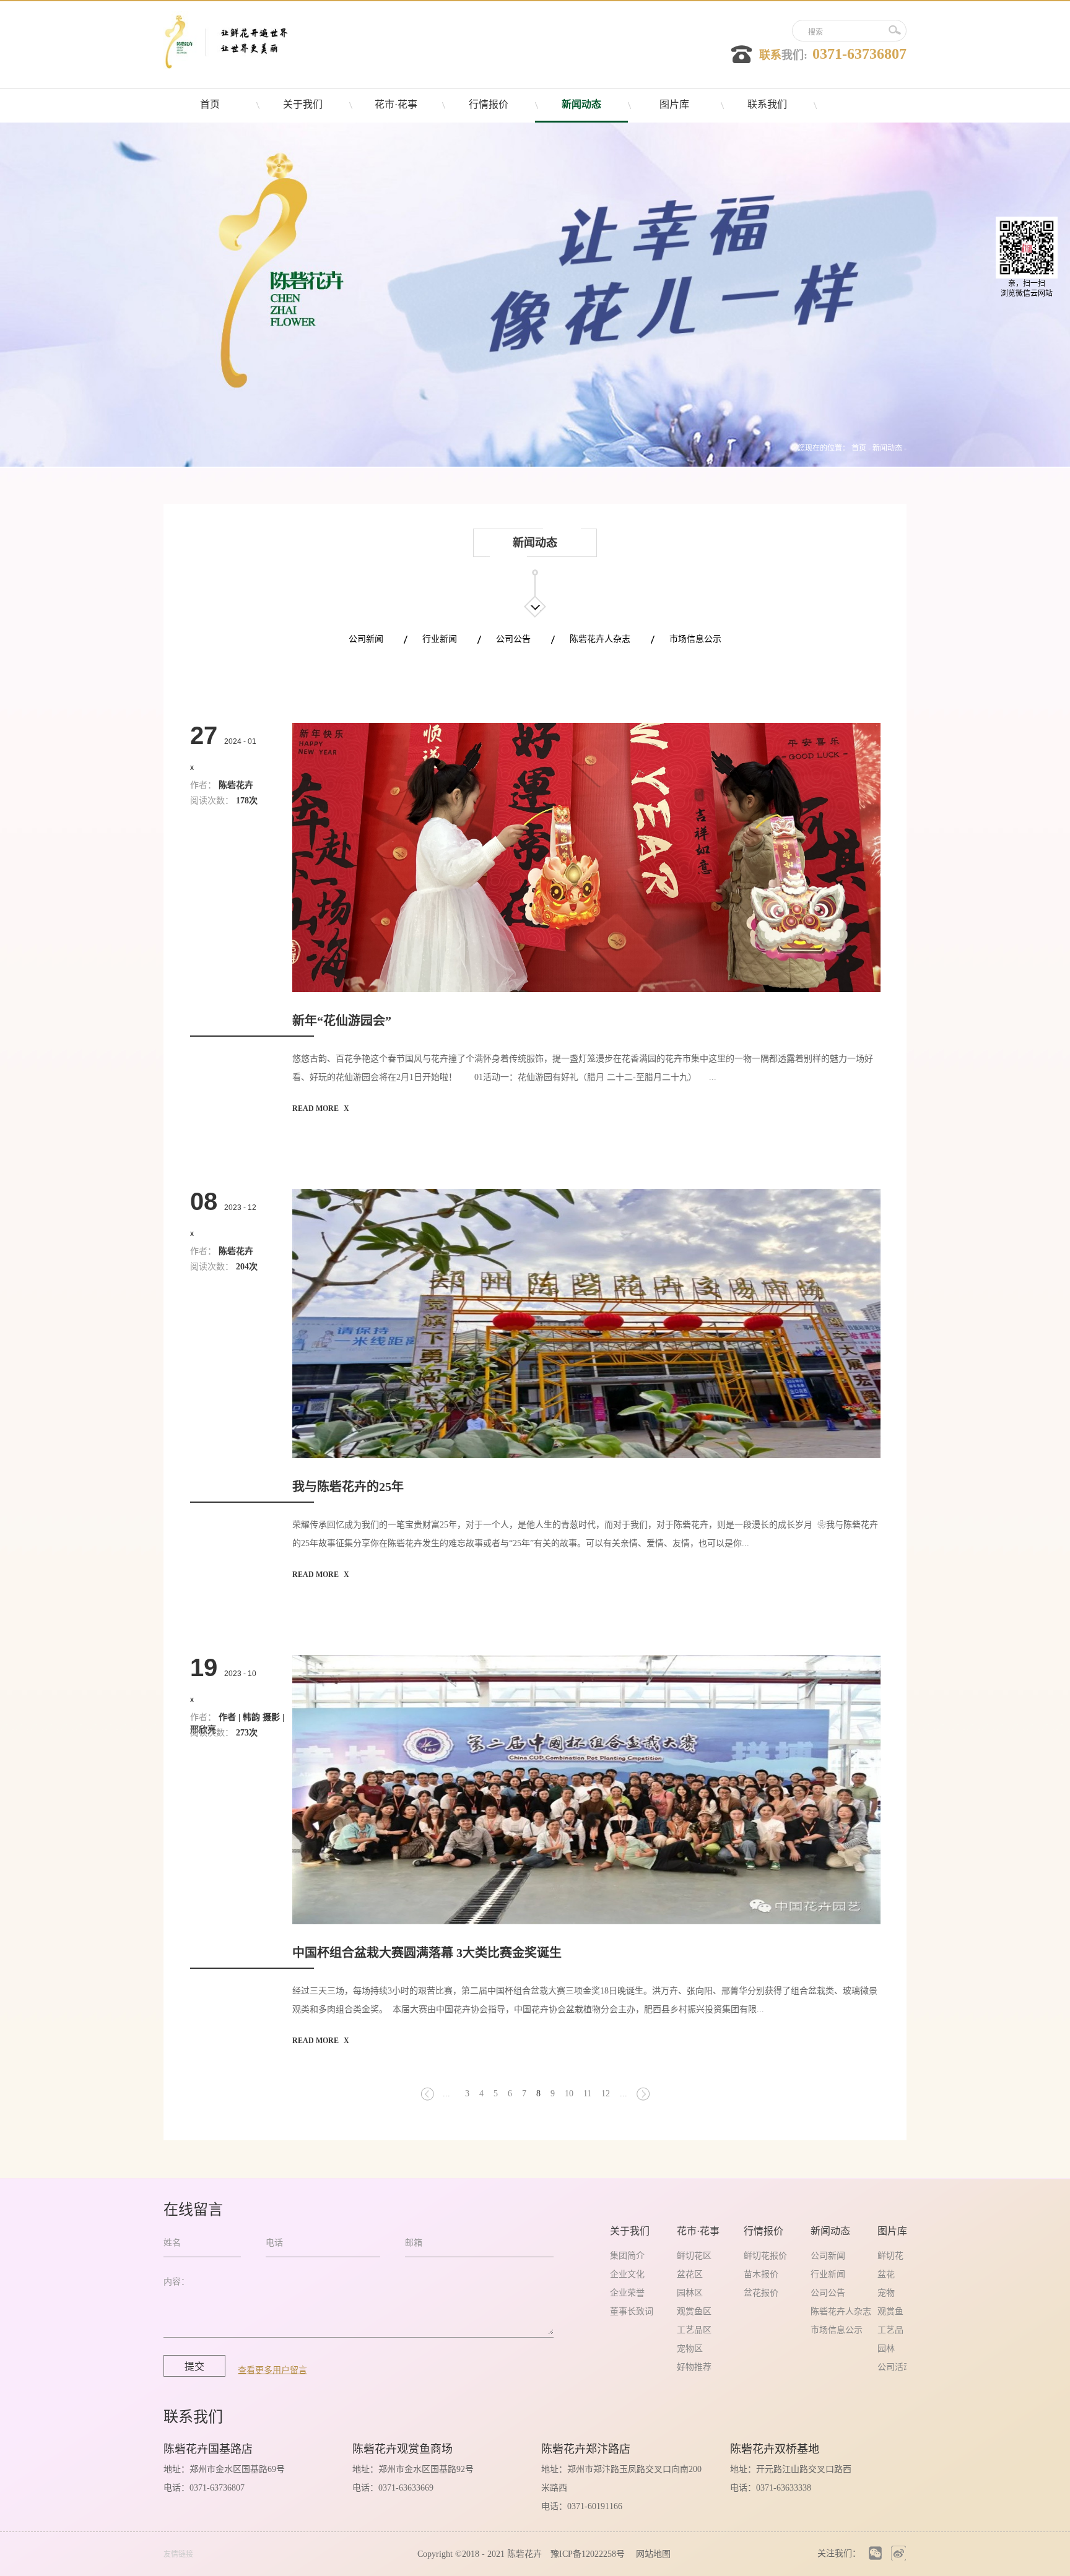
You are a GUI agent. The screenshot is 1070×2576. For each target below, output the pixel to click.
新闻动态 (887, 448)
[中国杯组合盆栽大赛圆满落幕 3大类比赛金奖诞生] (586, 1659)
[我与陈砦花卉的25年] (586, 1193)
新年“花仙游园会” (342, 1021)
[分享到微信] (875, 2553)
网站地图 (651, 2554)
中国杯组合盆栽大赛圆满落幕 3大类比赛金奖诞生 (427, 1953)
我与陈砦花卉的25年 (348, 1487)
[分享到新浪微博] (898, 2553)
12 (606, 2094)
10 (569, 2094)
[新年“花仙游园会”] (586, 727)
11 (587, 2094)
